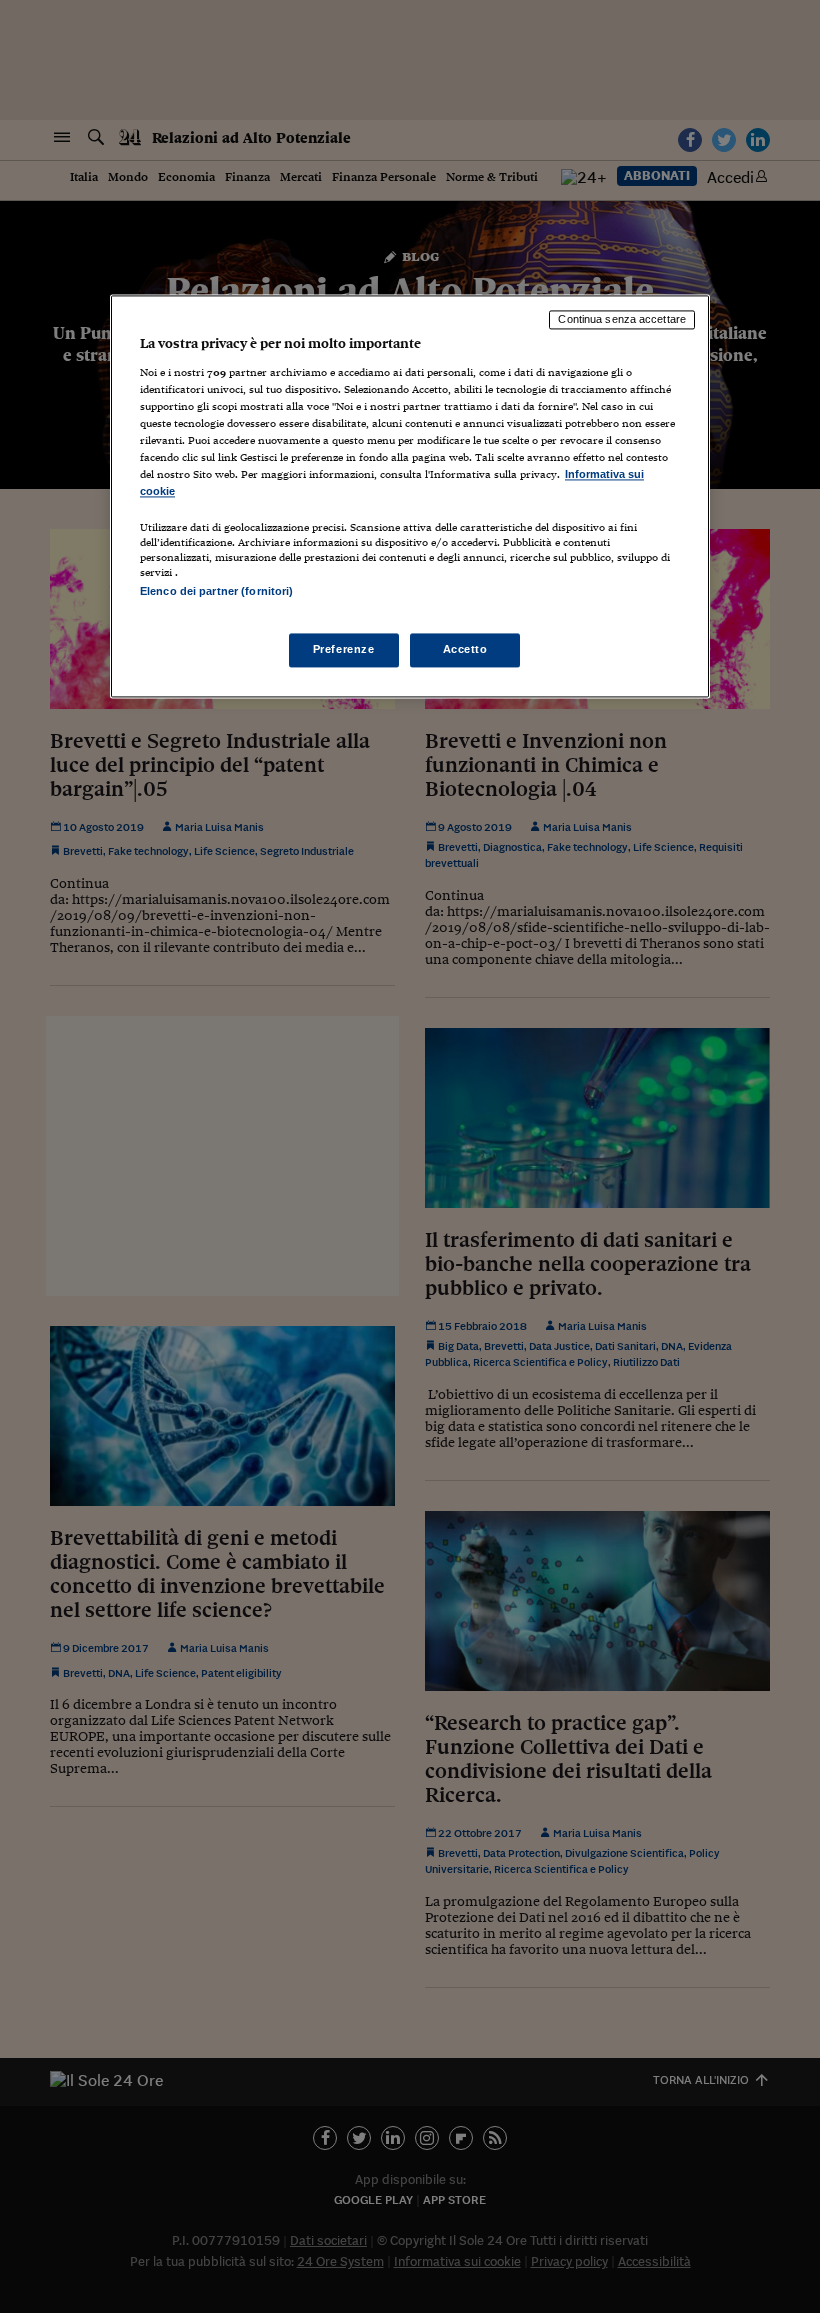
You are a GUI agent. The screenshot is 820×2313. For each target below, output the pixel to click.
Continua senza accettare (622, 319)
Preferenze (344, 650)
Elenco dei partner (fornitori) (216, 591)
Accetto (465, 650)
